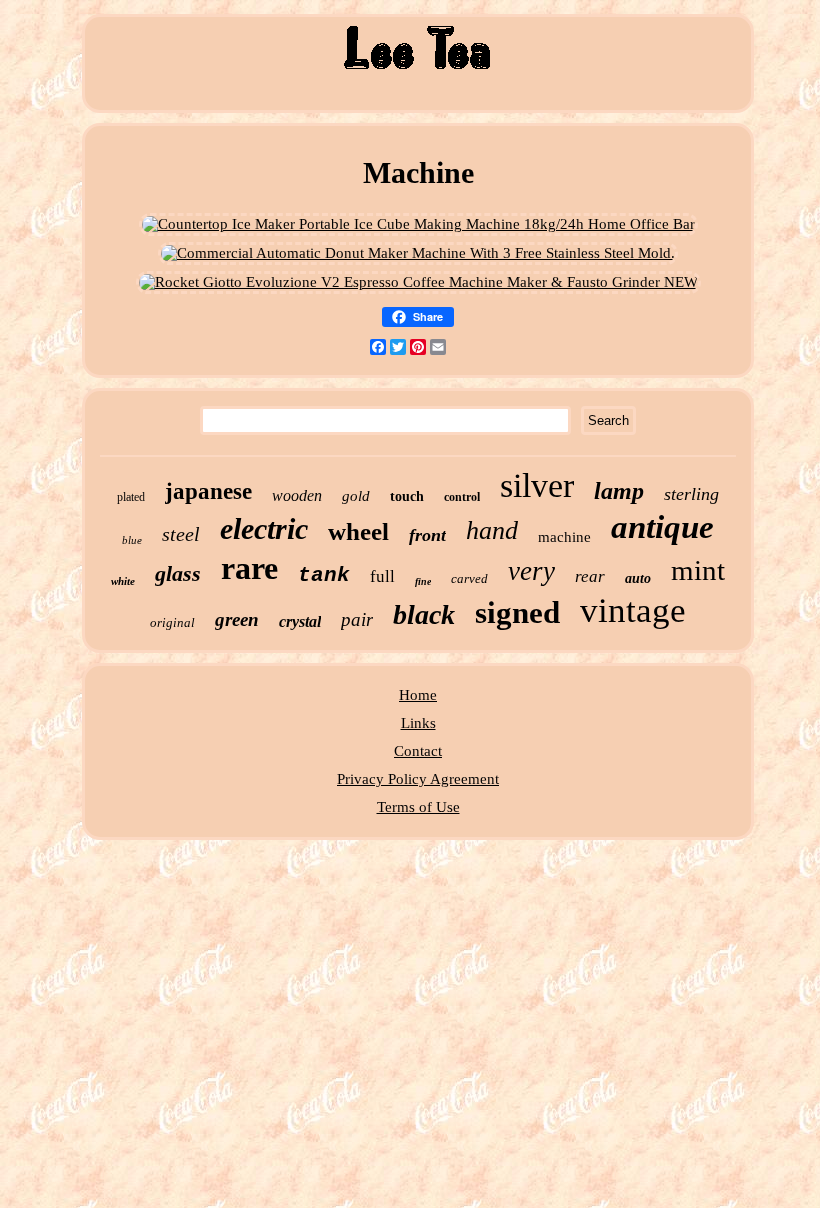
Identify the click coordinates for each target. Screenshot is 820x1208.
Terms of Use (418, 807)
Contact (418, 751)
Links (418, 723)
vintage (633, 610)
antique (662, 527)
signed (517, 612)
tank (324, 575)
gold (356, 496)
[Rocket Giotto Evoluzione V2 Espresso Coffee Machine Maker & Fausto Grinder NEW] (418, 282)
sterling (691, 494)
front (427, 535)
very (531, 571)
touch (407, 496)
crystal (300, 621)
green (237, 619)
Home (418, 695)
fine (423, 581)
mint (698, 570)
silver (537, 485)
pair (357, 619)
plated (131, 497)
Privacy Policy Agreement (418, 779)
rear (590, 576)
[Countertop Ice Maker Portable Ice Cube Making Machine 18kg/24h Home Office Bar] (418, 224)
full (382, 576)
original (172, 622)
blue (132, 540)
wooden (297, 495)
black (424, 614)
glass (178, 573)
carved (469, 578)
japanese (208, 491)
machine (564, 537)
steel (181, 534)
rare (249, 568)
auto (638, 578)
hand (492, 530)
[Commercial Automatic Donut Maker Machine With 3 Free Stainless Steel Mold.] (418, 253)
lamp (619, 491)
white (123, 581)
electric (264, 528)
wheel (358, 531)
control (462, 497)
